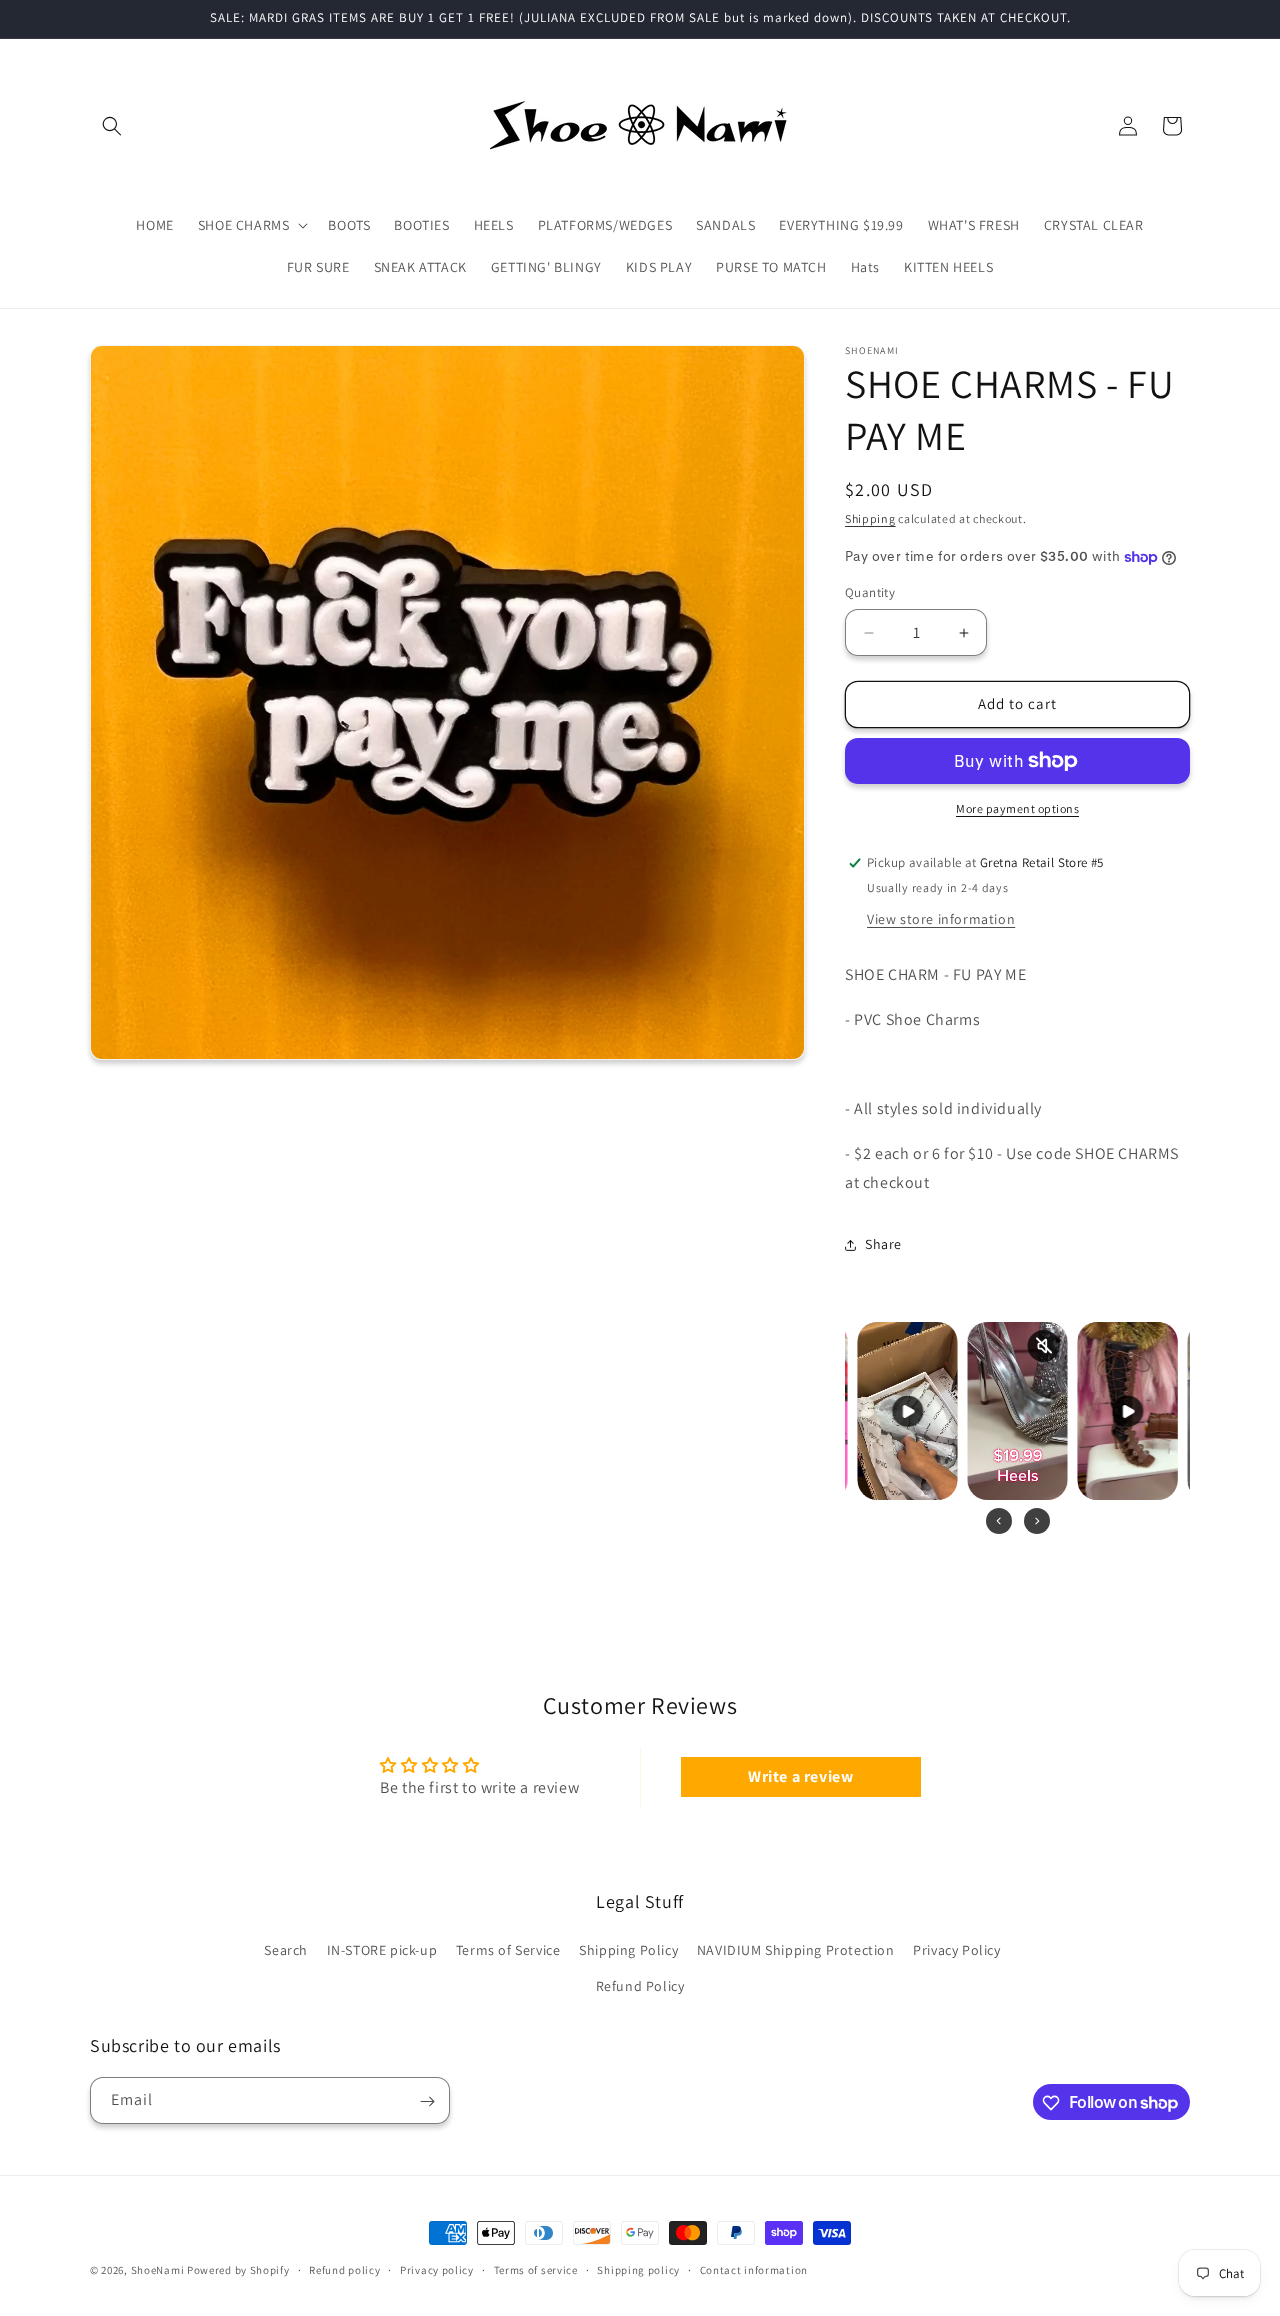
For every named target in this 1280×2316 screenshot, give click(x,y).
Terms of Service (508, 1951)
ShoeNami (158, 2270)
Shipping (870, 518)
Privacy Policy (956, 1951)
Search (286, 1951)
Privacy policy (437, 2269)
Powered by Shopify (238, 2270)
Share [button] (883, 1245)
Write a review (800, 1775)
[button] (112, 126)
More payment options (1017, 808)
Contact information (754, 2269)
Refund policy (344, 2269)
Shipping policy (638, 2269)
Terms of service (536, 2269)
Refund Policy (640, 1986)
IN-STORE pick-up (382, 1951)
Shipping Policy (628, 1951)
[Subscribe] (427, 2101)
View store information (941, 919)
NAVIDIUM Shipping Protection (796, 1951)
